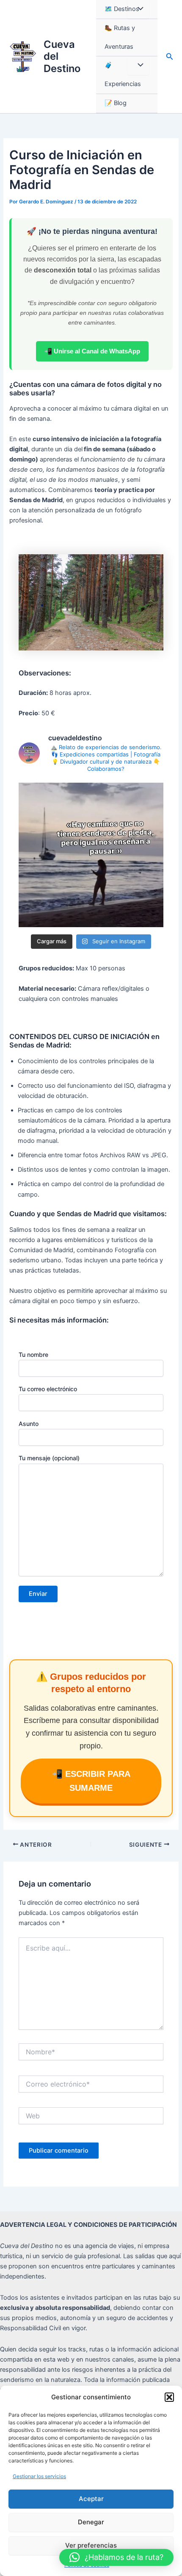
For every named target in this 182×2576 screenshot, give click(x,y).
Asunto (29, 1424)
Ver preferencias (91, 2545)
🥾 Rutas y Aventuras (120, 37)
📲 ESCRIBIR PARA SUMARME (91, 1781)
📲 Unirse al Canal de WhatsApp (92, 351)
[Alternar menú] (138, 9)
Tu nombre (33, 1355)
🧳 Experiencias (123, 75)
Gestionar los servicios (39, 2476)
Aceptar (91, 2499)
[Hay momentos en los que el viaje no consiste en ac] (91, 855)
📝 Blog (116, 103)
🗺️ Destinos (122, 9)
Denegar (91, 2522)
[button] (169, 2397)
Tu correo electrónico (48, 1389)
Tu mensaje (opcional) (49, 1458)
